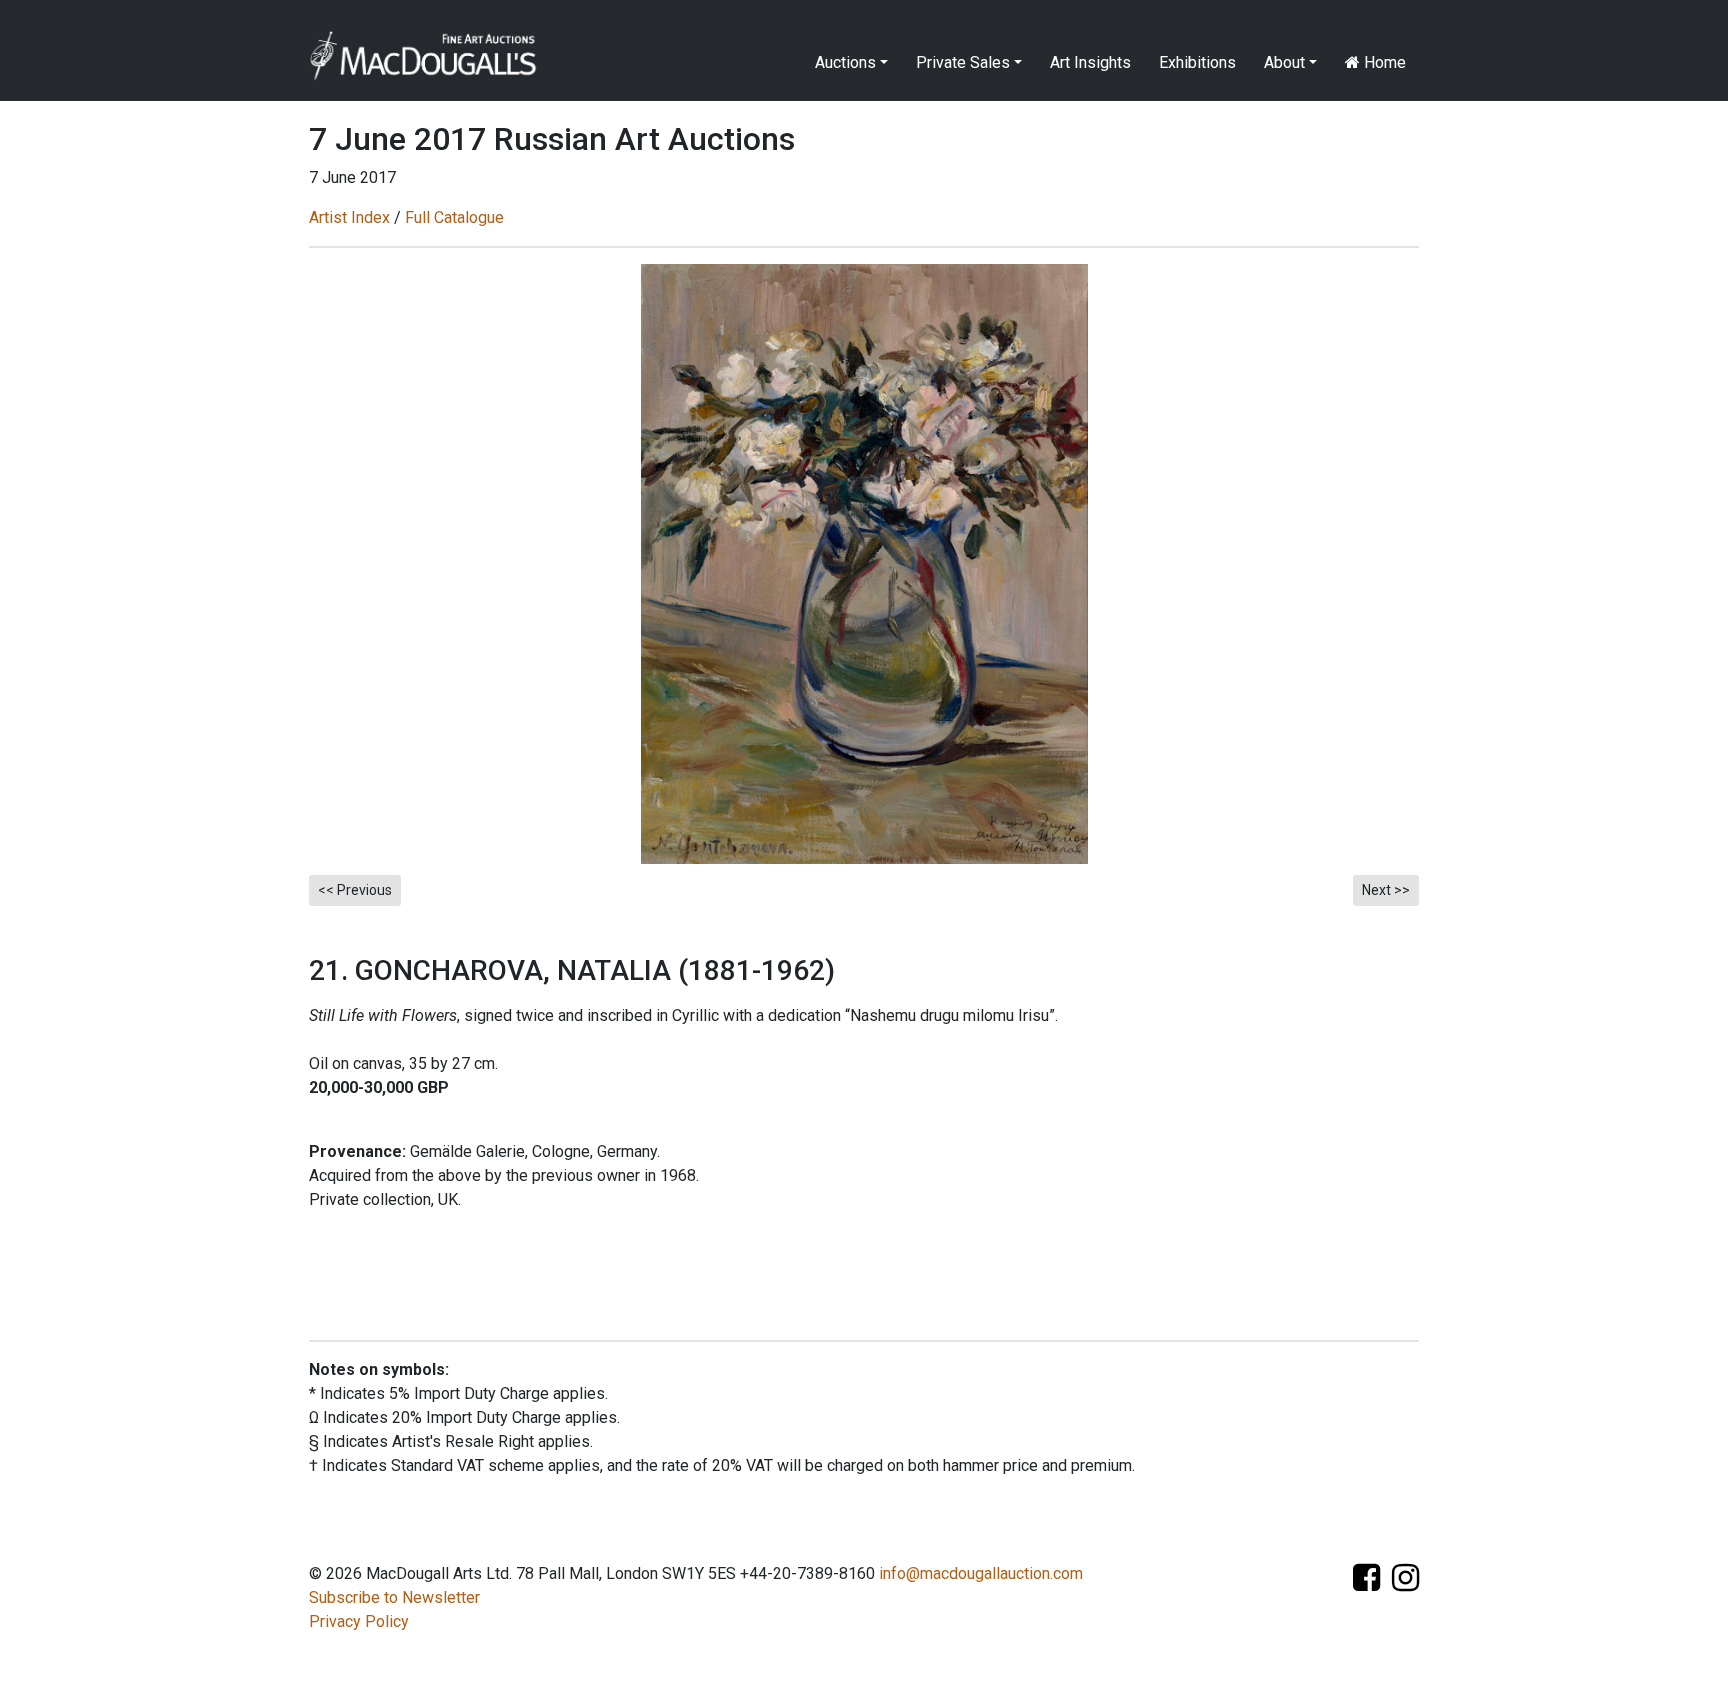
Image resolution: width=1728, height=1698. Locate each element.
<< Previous (355, 890)
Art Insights (1090, 62)
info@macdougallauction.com (981, 1573)
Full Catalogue (454, 217)
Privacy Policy (359, 1621)
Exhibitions (1197, 62)
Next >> (1386, 890)
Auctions (845, 62)
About (1284, 62)
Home (1383, 62)
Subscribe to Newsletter (394, 1597)
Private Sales (963, 62)
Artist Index (349, 217)
